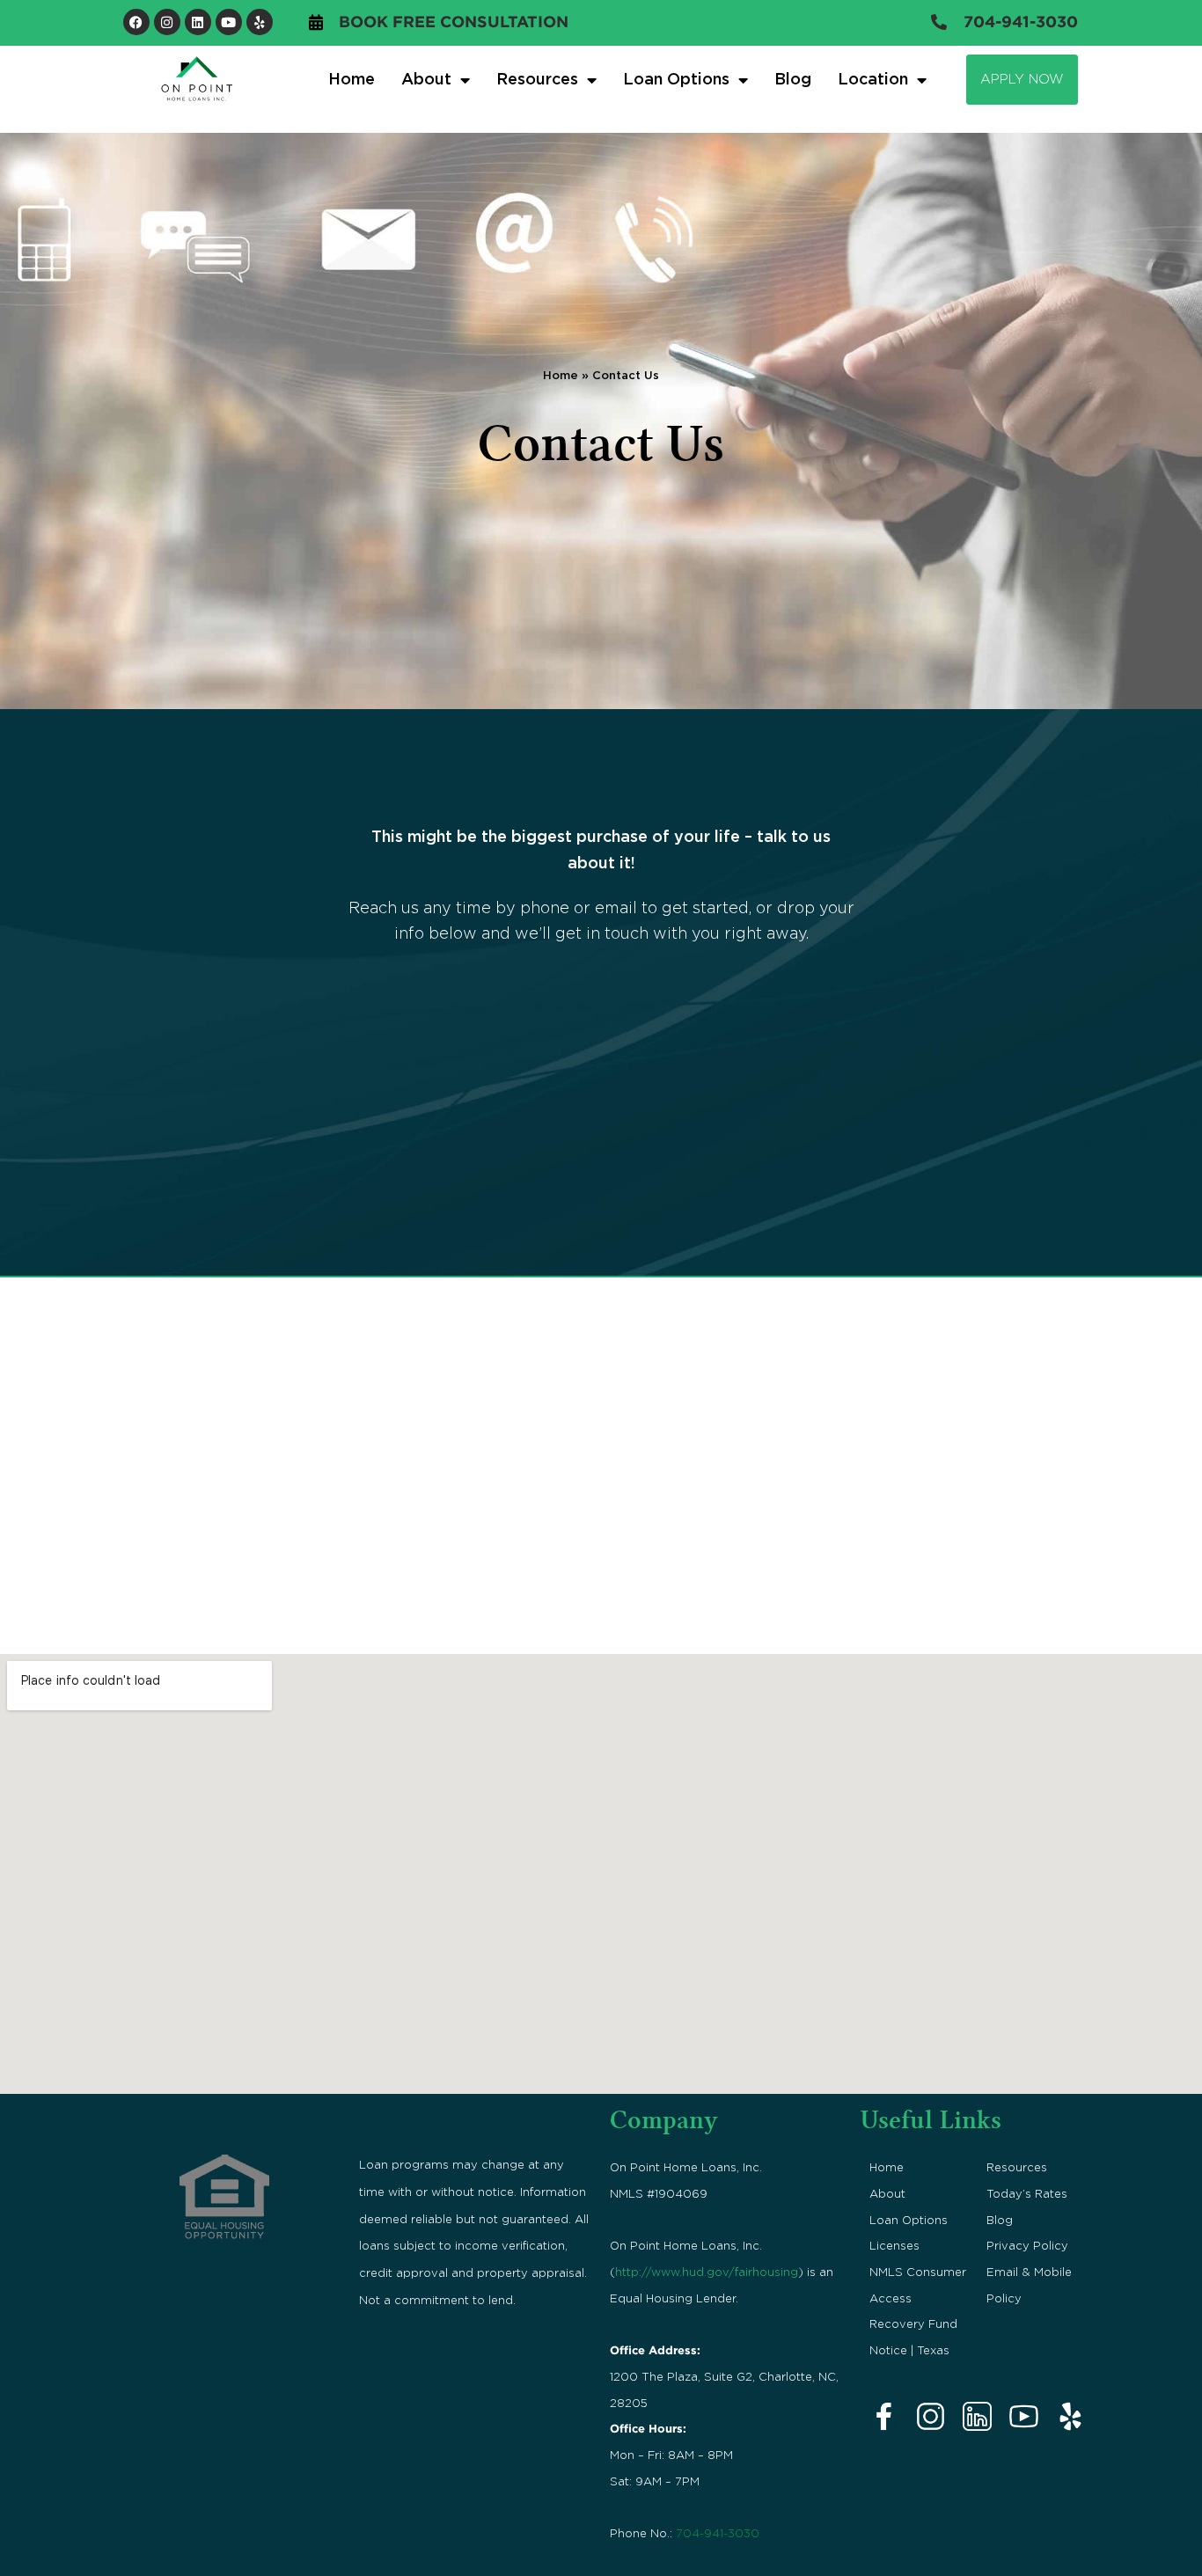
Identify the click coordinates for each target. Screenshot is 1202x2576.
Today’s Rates (1027, 2194)
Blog (793, 80)
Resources (1017, 2167)
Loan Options (676, 80)
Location (873, 80)
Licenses (894, 2246)
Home (352, 80)
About (887, 2194)
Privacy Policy (1027, 2246)
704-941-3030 (718, 2533)
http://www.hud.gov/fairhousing (707, 2272)
